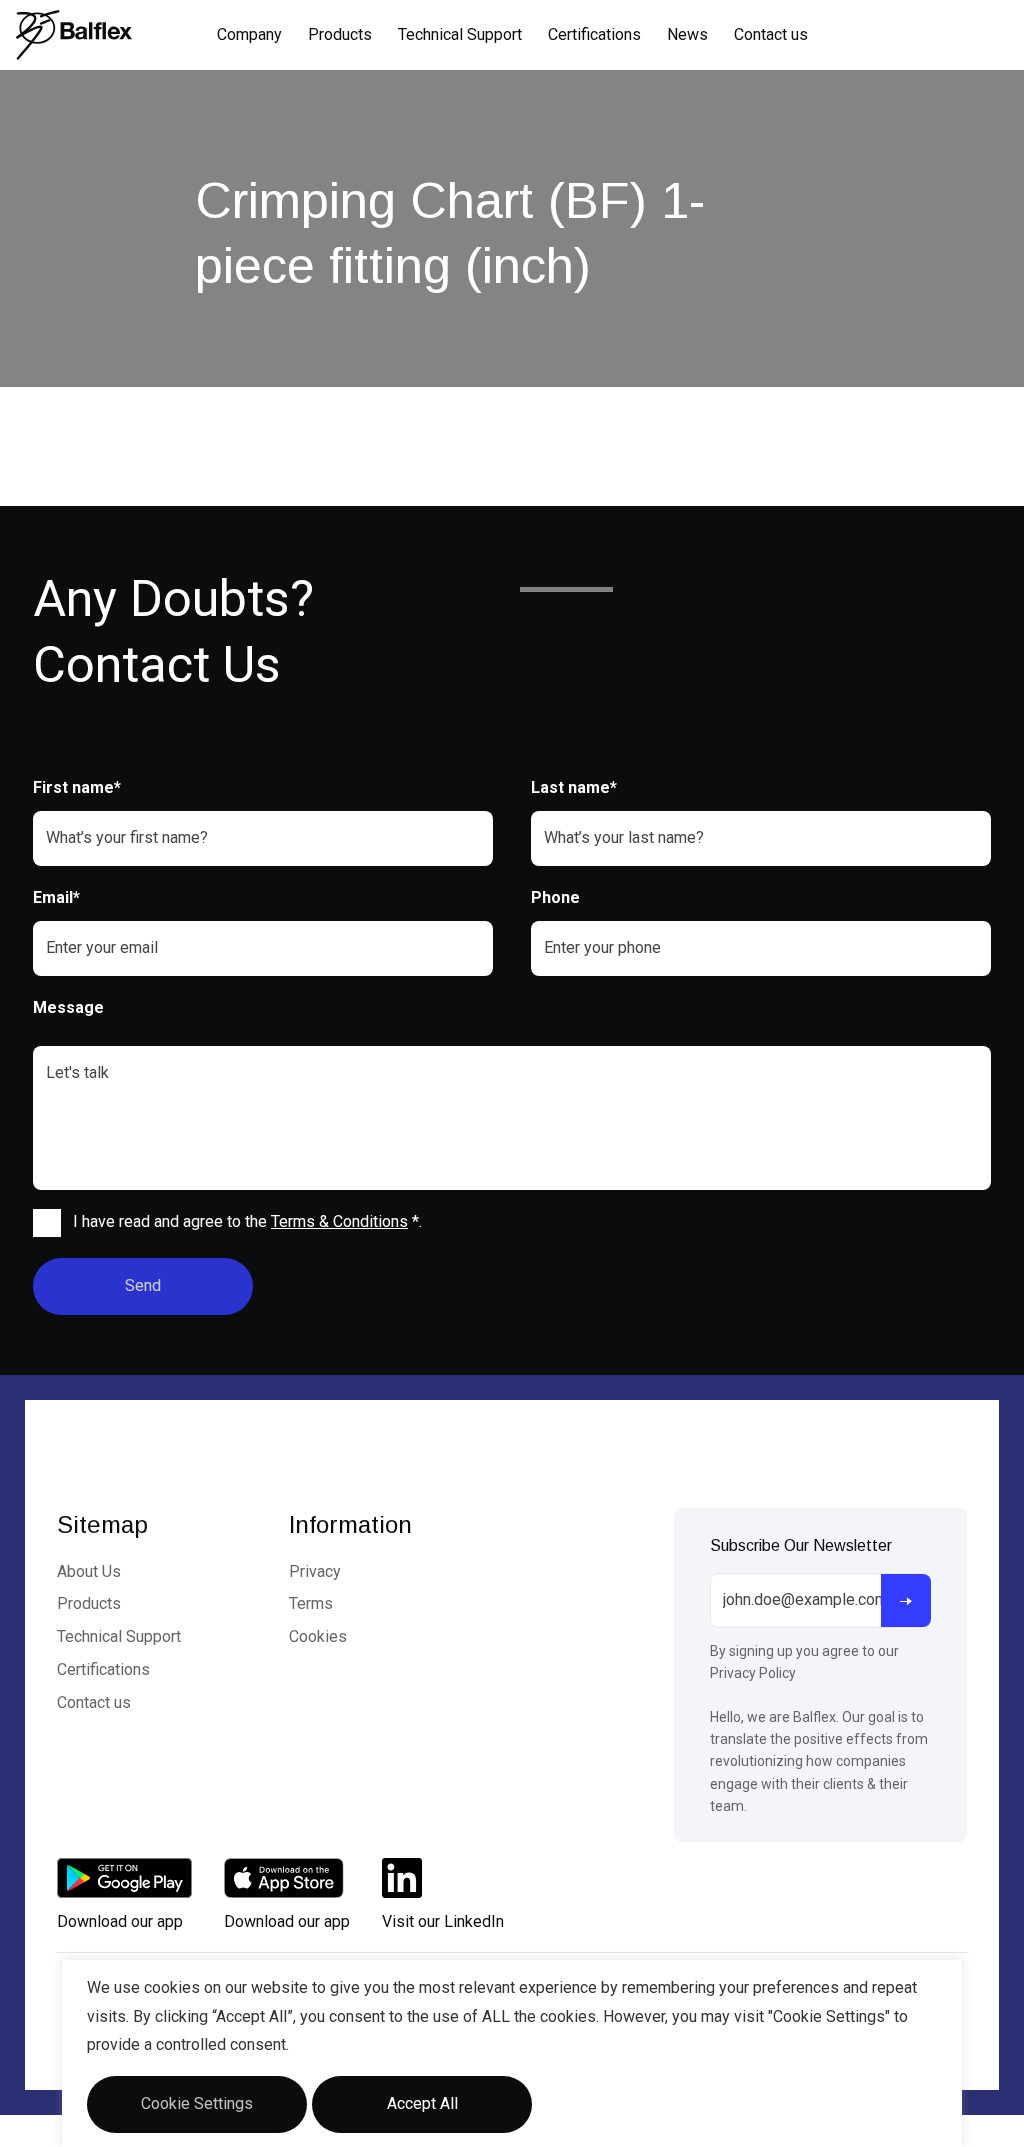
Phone (555, 897)
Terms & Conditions (339, 1221)
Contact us (771, 34)
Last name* (574, 787)
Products (340, 34)
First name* (77, 787)
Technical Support (460, 34)
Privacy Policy (753, 1673)
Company (249, 34)
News (687, 34)
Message (68, 1007)
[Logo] (74, 35)
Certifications (594, 34)
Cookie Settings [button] (197, 2103)
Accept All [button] (422, 2103)
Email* (56, 897)
